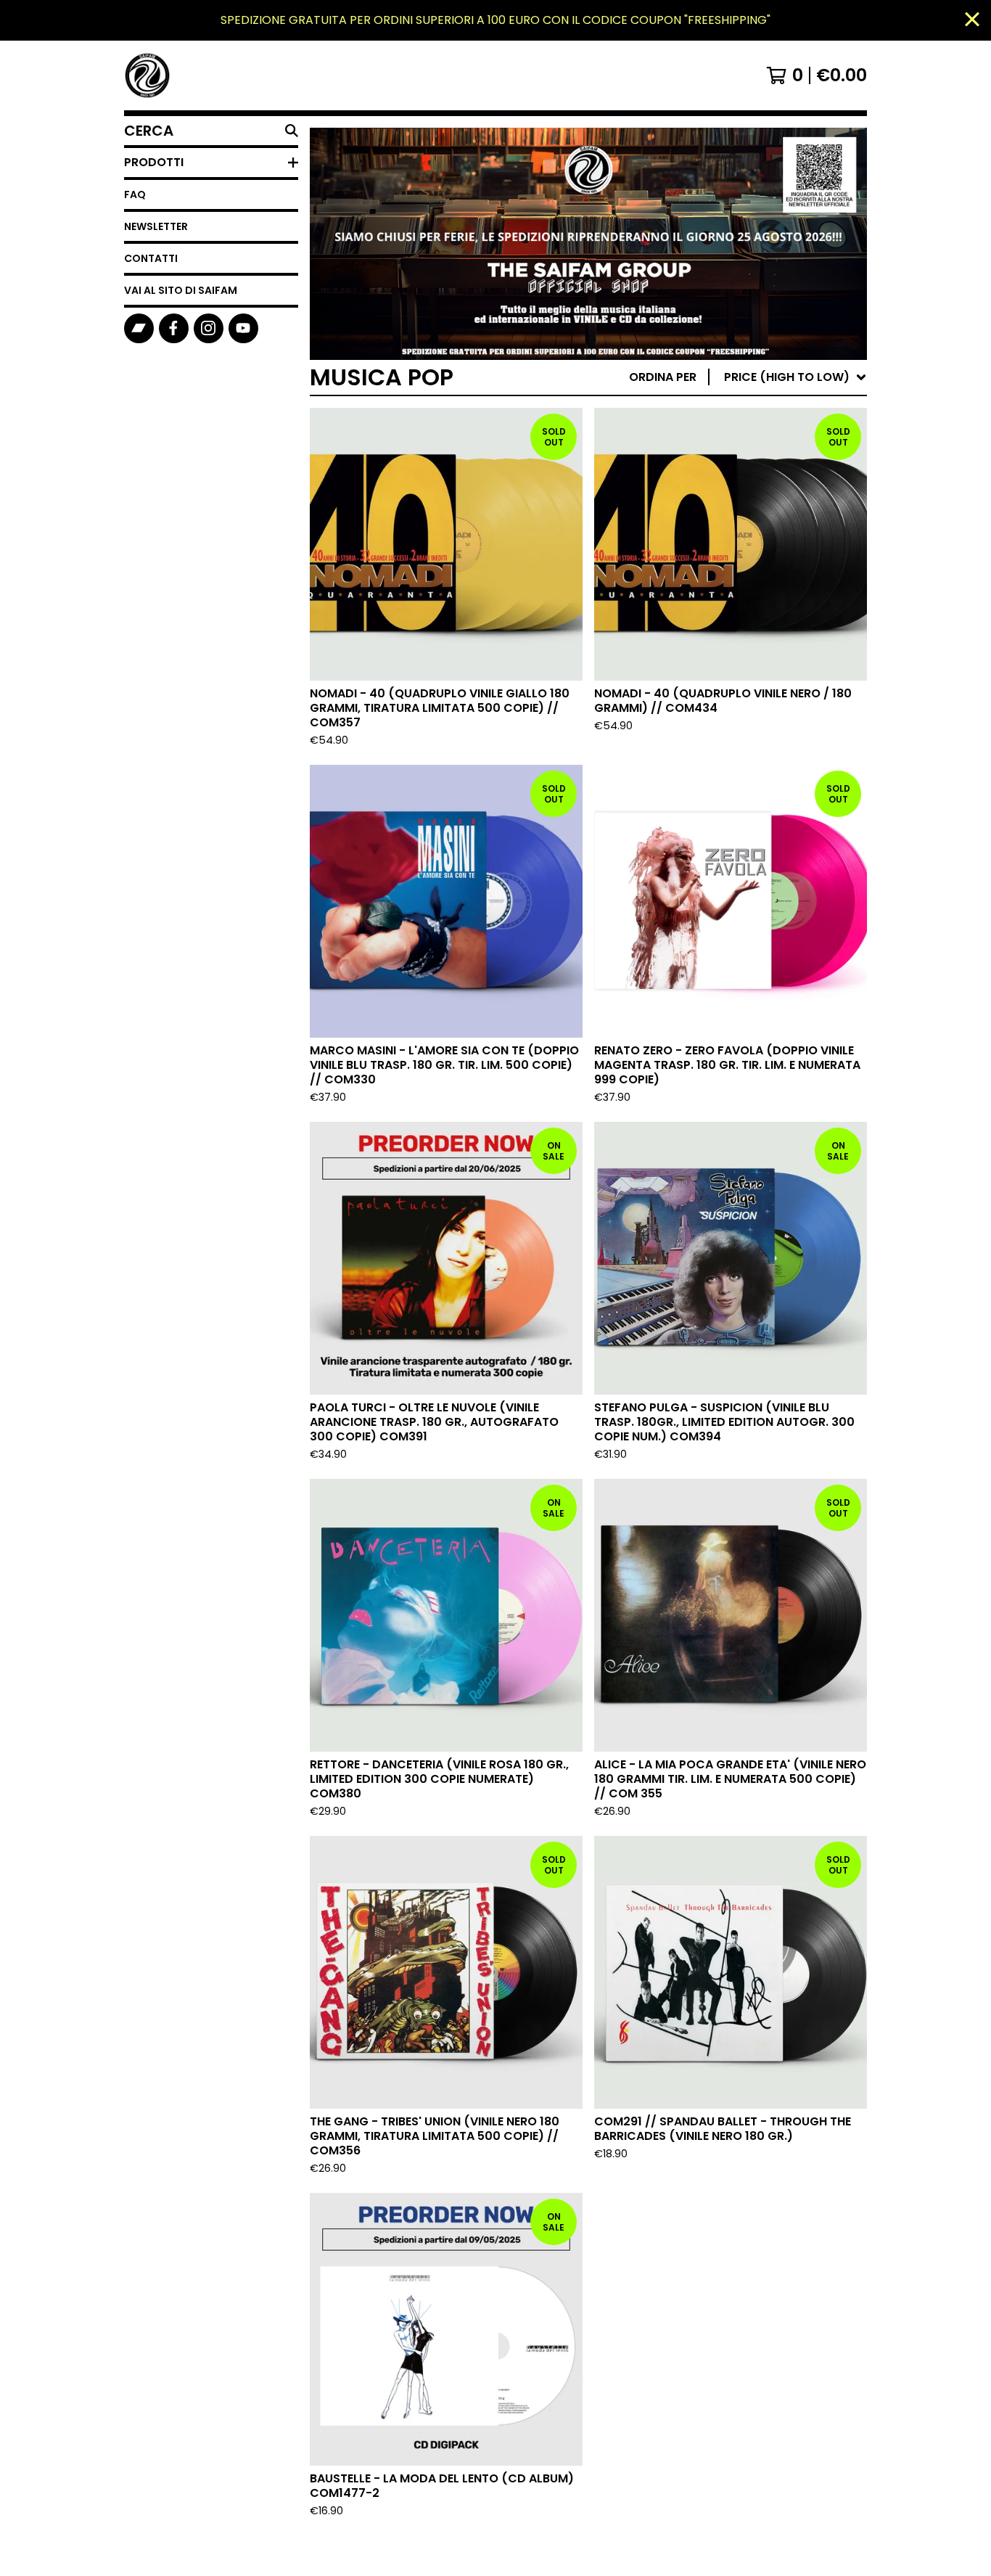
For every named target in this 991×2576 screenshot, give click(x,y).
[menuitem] (748, 377)
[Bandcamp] (139, 328)
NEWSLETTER (156, 226)
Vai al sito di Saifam (181, 290)
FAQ (135, 194)
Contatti (151, 258)
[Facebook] (174, 328)
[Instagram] (209, 328)
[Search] (292, 131)
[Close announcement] (972, 21)
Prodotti (154, 162)
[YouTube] (243, 328)
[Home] (147, 75)
